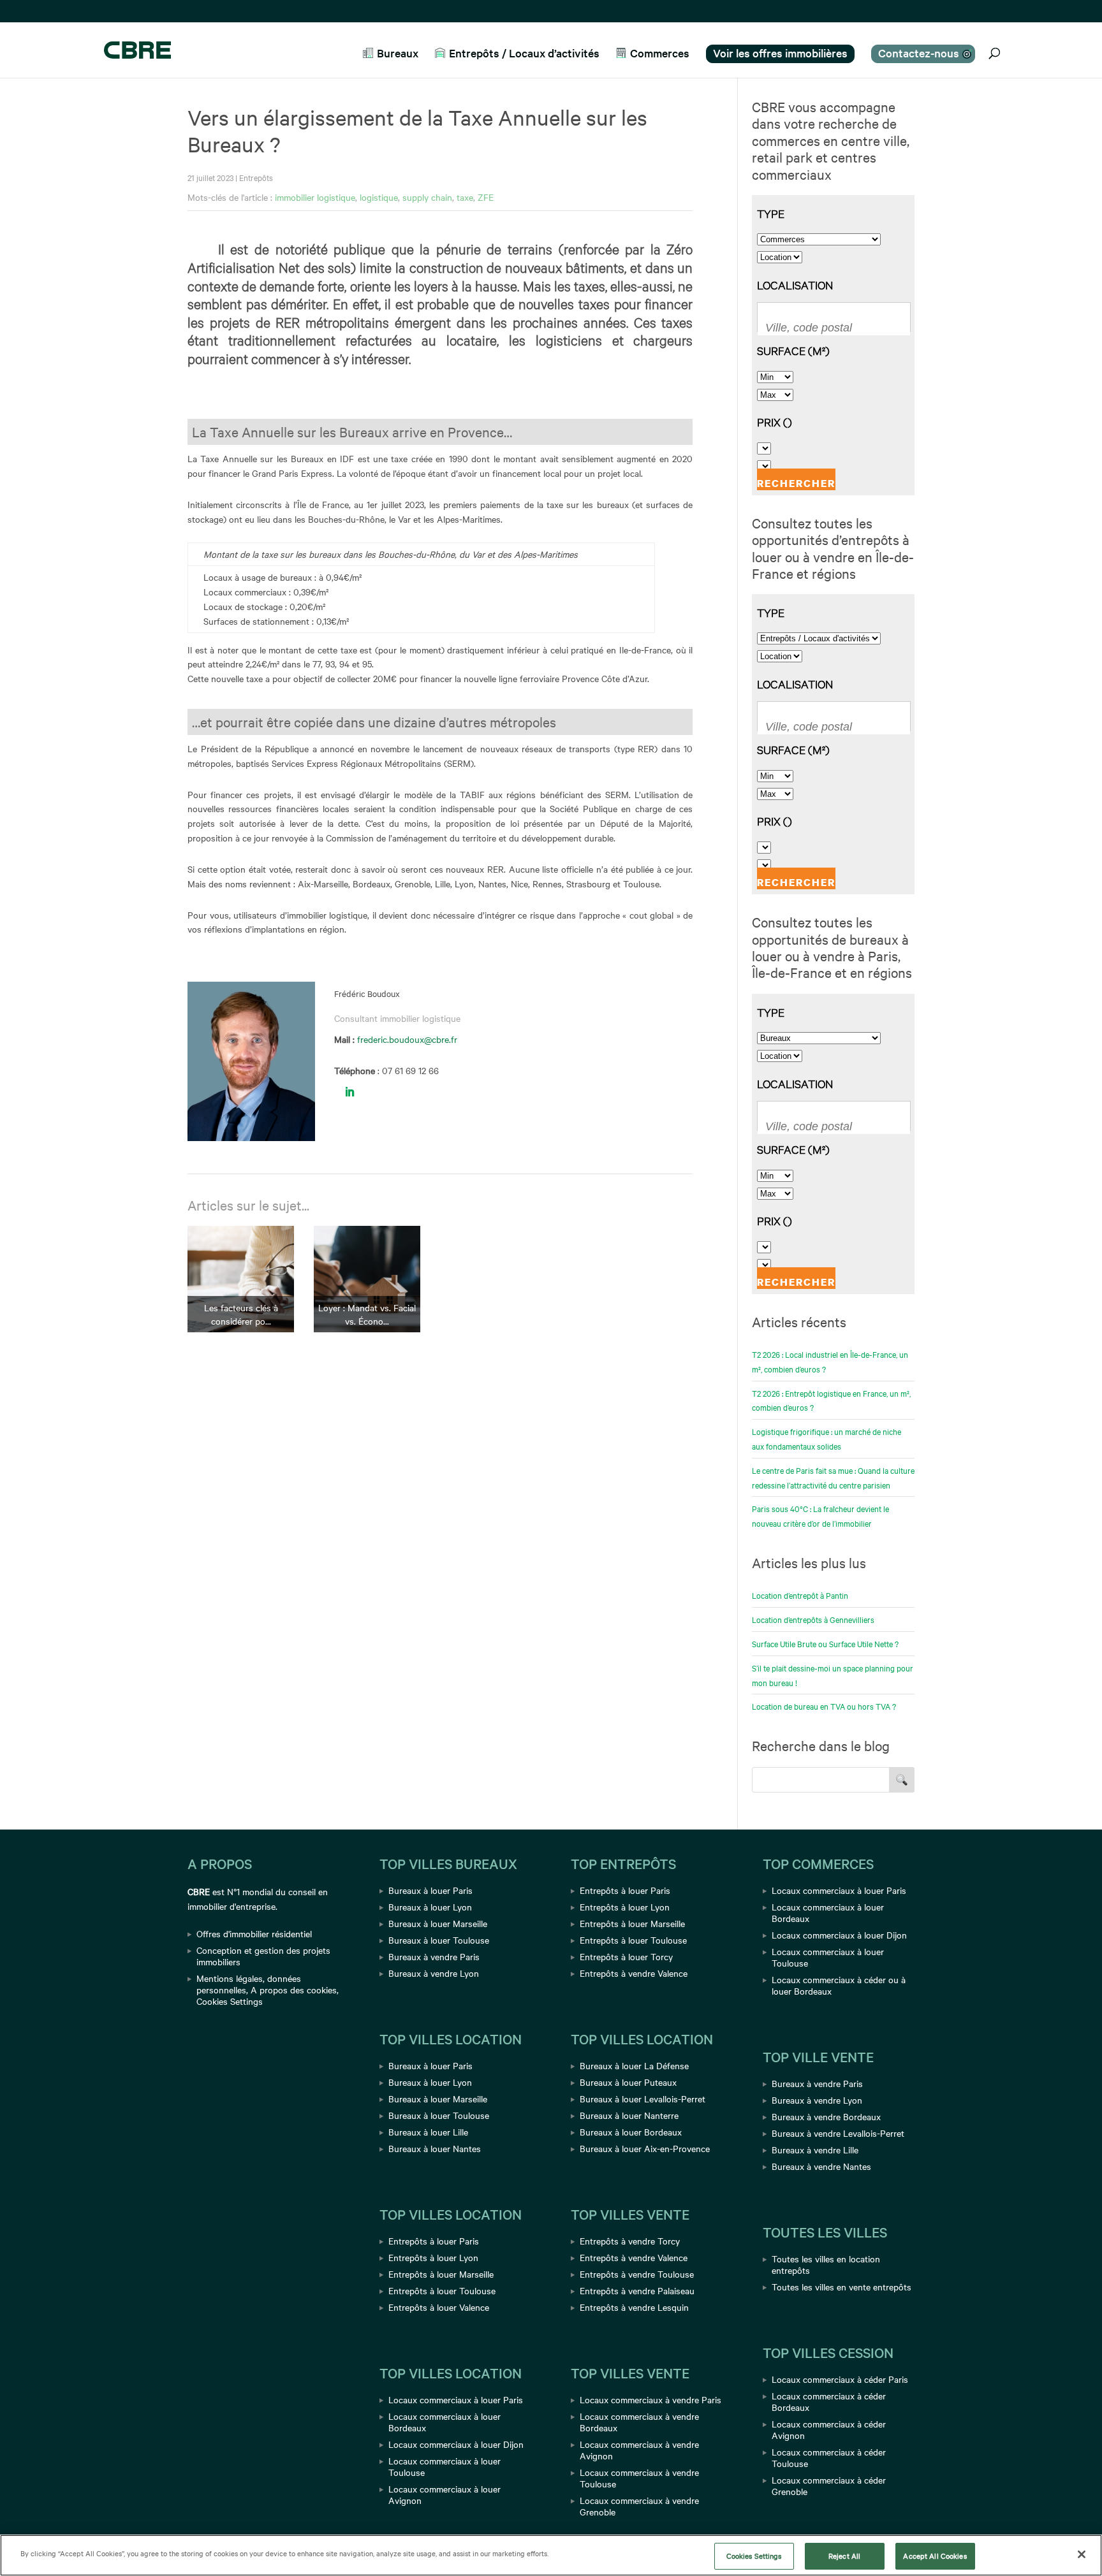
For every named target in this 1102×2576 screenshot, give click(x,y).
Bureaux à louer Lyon (430, 1907)
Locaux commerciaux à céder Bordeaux (829, 2401)
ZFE (486, 197)
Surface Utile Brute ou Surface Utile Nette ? (825, 1643)
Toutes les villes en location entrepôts (826, 2264)
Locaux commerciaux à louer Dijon (456, 2444)
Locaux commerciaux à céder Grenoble (829, 2485)
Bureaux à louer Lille (428, 2132)
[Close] (1082, 2554)
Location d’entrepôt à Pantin (800, 1595)
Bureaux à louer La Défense (634, 2065)
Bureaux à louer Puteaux (628, 2082)
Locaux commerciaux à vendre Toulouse (639, 2478)
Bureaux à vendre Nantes (821, 2166)
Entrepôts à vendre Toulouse (637, 2274)
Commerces (660, 53)
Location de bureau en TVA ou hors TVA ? (824, 1706)
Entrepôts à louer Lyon (433, 2257)
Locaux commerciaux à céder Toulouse (829, 2457)
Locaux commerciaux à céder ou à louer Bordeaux (839, 1985)
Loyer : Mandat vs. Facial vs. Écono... (367, 1314)
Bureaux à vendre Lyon (434, 1973)
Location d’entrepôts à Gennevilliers (813, 1619)
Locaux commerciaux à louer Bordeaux (444, 2422)
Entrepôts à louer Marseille (441, 2274)
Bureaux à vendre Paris (434, 1956)
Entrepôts (256, 177)
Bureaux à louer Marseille (438, 1923)
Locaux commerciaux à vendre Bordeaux (639, 2422)
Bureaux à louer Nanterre (629, 2115)
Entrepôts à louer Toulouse (442, 2290)
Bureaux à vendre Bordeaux (826, 2116)
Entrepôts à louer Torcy (626, 1956)
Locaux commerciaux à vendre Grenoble (639, 2506)
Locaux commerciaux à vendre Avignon (639, 2450)
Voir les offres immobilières (780, 53)
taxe (465, 197)
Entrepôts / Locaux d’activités (524, 53)
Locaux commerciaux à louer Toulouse (444, 2466)
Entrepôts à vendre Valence (634, 1973)
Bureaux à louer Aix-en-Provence (645, 2148)
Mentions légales (230, 1978)
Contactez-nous (919, 53)
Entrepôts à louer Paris (434, 2241)
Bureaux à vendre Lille (815, 2150)
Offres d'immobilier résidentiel (254, 1933)
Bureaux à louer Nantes (435, 2148)
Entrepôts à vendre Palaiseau (637, 2290)
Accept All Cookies (935, 2556)
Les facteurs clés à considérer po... (241, 1314)
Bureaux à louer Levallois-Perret (643, 2099)
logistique (379, 197)
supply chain (427, 197)
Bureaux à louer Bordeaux (631, 2132)
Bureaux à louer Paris (430, 1890)
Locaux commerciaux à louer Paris (456, 2399)
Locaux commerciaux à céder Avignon (829, 2429)
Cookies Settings (230, 2001)
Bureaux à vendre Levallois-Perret (838, 2133)
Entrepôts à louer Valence (439, 2307)
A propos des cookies (294, 1990)
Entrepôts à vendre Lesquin (634, 2307)
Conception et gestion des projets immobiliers (263, 1956)
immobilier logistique (315, 197)
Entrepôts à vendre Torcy (630, 2241)
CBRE (199, 1891)
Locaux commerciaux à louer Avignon (444, 2494)
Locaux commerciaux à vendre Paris (650, 2399)
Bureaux (398, 53)
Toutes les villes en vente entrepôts (841, 2287)
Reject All (844, 2556)
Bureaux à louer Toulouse (439, 1940)
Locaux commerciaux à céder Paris (840, 2379)
